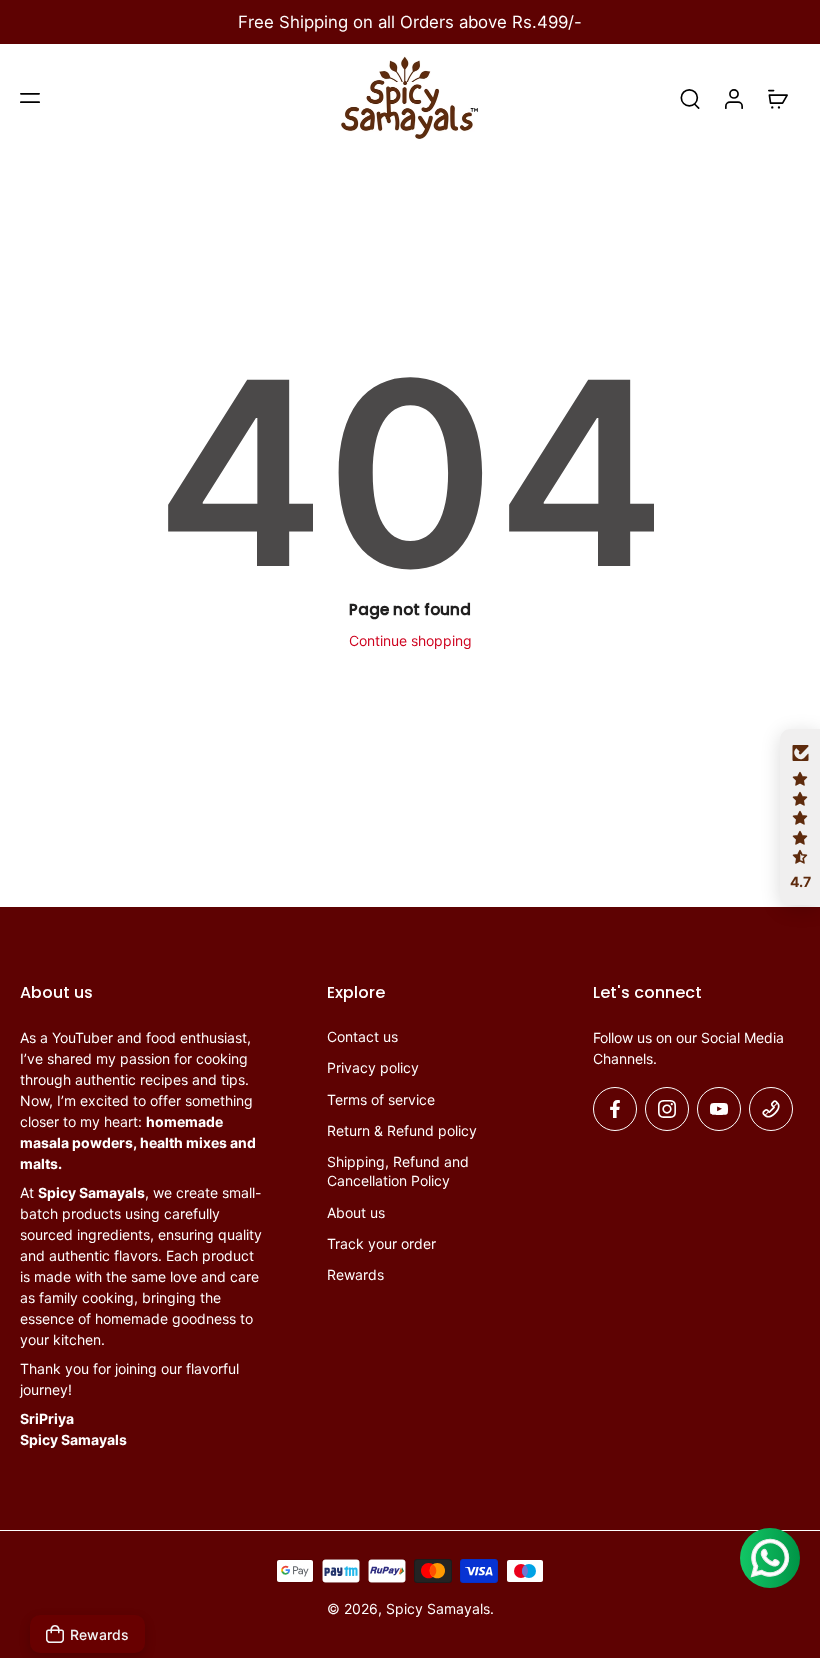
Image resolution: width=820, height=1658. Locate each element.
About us (356, 1211)
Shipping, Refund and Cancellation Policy (398, 1171)
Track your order (381, 1243)
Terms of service (381, 1098)
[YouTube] (719, 1109)
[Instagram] (667, 1109)
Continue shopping (410, 640)
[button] (30, 98)
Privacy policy (373, 1067)
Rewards (355, 1274)
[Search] (690, 98)
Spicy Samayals (438, 1608)
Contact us (362, 1036)
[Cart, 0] (778, 98)
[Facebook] (615, 1109)
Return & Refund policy (402, 1130)
